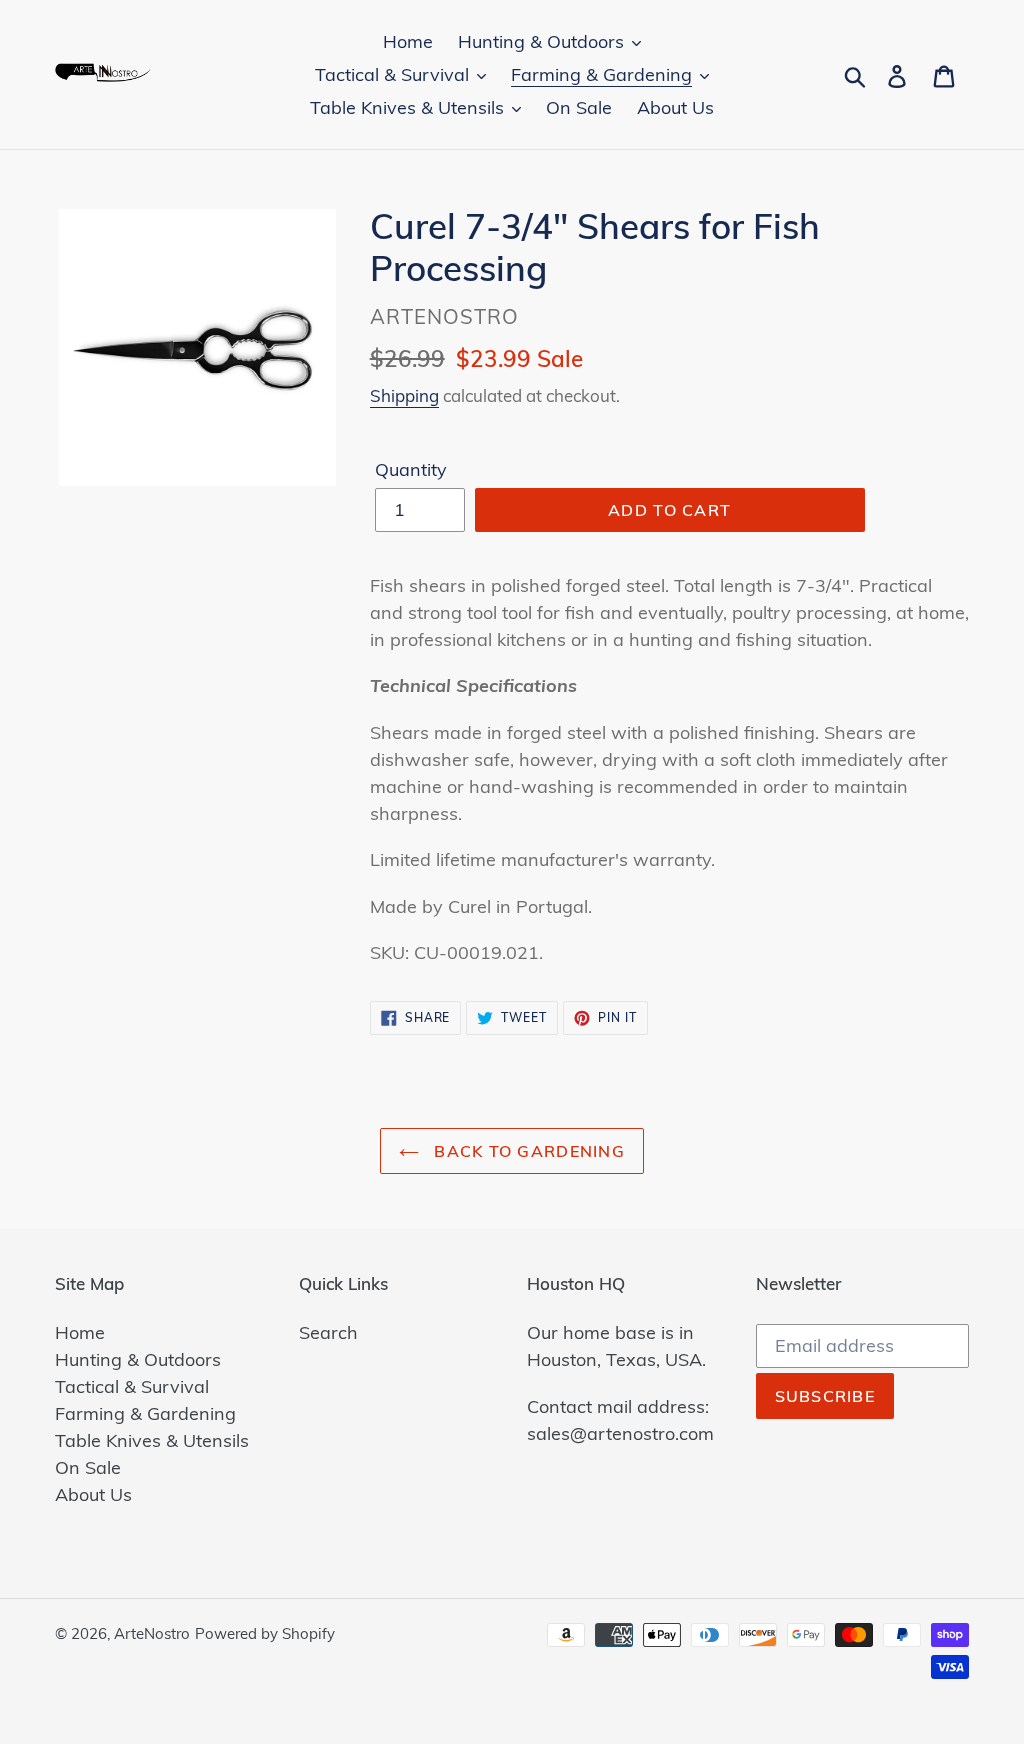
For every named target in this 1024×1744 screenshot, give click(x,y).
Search (328, 1332)
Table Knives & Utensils (152, 1440)
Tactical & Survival (132, 1386)
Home (80, 1332)
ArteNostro (152, 1633)
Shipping (404, 395)
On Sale (88, 1467)
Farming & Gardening (145, 1413)
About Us (93, 1494)
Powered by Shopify (265, 1633)
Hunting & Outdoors (138, 1359)
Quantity (411, 469)
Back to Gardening (527, 1151)
